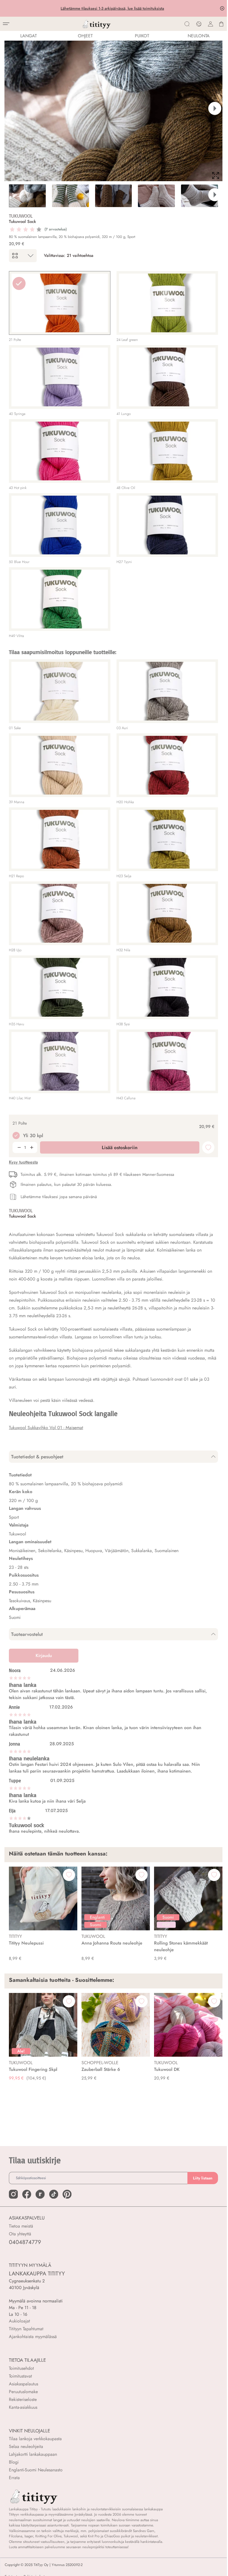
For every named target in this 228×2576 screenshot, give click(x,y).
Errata (14, 2478)
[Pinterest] (67, 2194)
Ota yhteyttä (20, 2234)
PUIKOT (142, 36)
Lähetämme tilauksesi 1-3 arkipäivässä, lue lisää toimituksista (113, 8)
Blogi (14, 2462)
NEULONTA (199, 36)
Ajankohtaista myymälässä (33, 2337)
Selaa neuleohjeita (26, 2446)
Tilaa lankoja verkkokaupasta (35, 2439)
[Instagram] (13, 2194)
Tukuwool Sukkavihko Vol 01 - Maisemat (46, 1428)
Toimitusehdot (21, 2368)
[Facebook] (27, 2194)
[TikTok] (54, 2194)
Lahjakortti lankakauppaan (33, 2454)
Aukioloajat (19, 2321)
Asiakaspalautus (23, 2384)
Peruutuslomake (23, 2392)
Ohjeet (85, 36)
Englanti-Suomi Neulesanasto (36, 2470)
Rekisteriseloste (23, 2399)
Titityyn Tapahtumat (26, 2329)
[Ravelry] (40, 2194)
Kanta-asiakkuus (23, 2407)
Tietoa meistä (21, 2226)
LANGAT (29, 36)
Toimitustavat (20, 2376)
